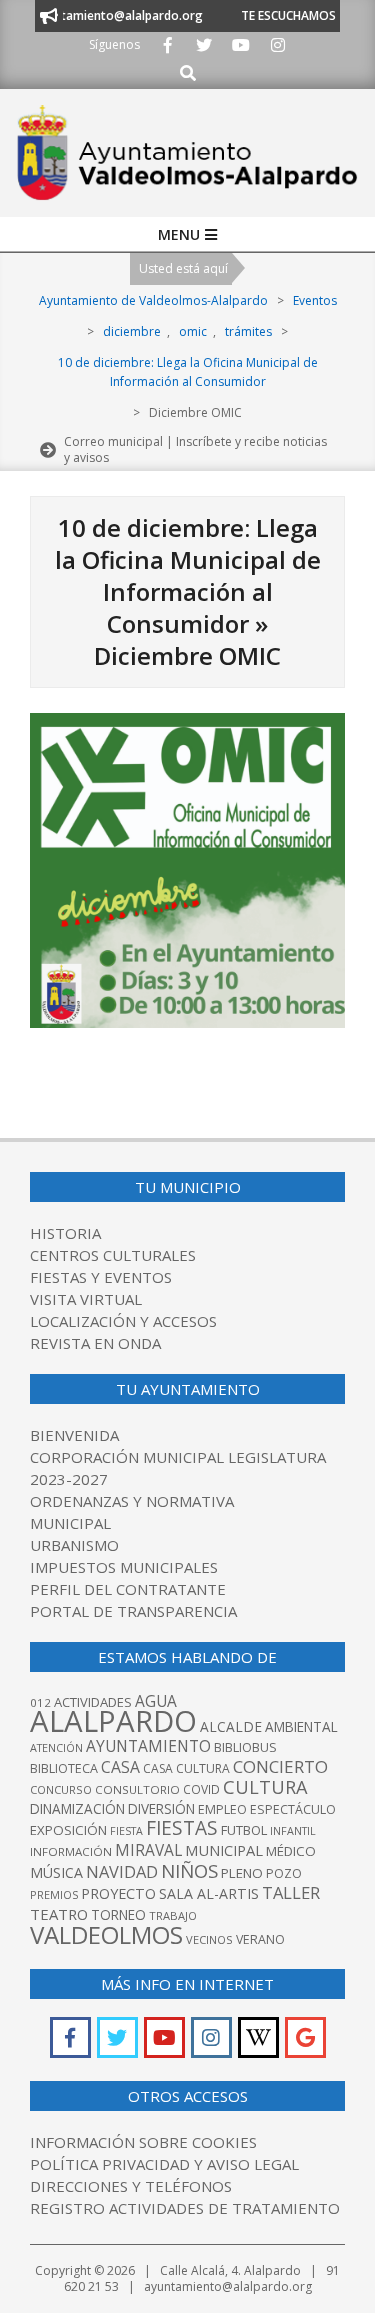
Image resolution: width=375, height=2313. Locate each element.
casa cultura (186, 1768)
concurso (61, 1789)
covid (201, 1789)
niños (189, 1870)
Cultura (265, 1787)
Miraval (148, 1850)
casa (120, 1767)
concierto (280, 1766)
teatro (59, 1914)
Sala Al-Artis (209, 1893)
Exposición (68, 1830)
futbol (244, 1830)
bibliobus (245, 1747)
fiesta (126, 1831)
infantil (293, 1830)
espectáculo (293, 1809)
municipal (224, 1850)
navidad (122, 1871)
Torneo (118, 1915)
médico (291, 1851)
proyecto (118, 1893)
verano (260, 1939)
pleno (242, 1873)
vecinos (209, 1939)
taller (291, 1892)
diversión (161, 1809)
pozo (284, 1873)
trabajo (173, 1915)
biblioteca (64, 1768)
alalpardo (113, 1721)
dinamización (77, 1809)
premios (54, 1894)
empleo (222, 1809)
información (71, 1851)
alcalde (231, 1726)
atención (56, 1747)
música (56, 1872)
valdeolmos (106, 1934)
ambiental (301, 1727)
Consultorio (137, 1789)
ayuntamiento (148, 1746)
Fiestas (182, 1828)
